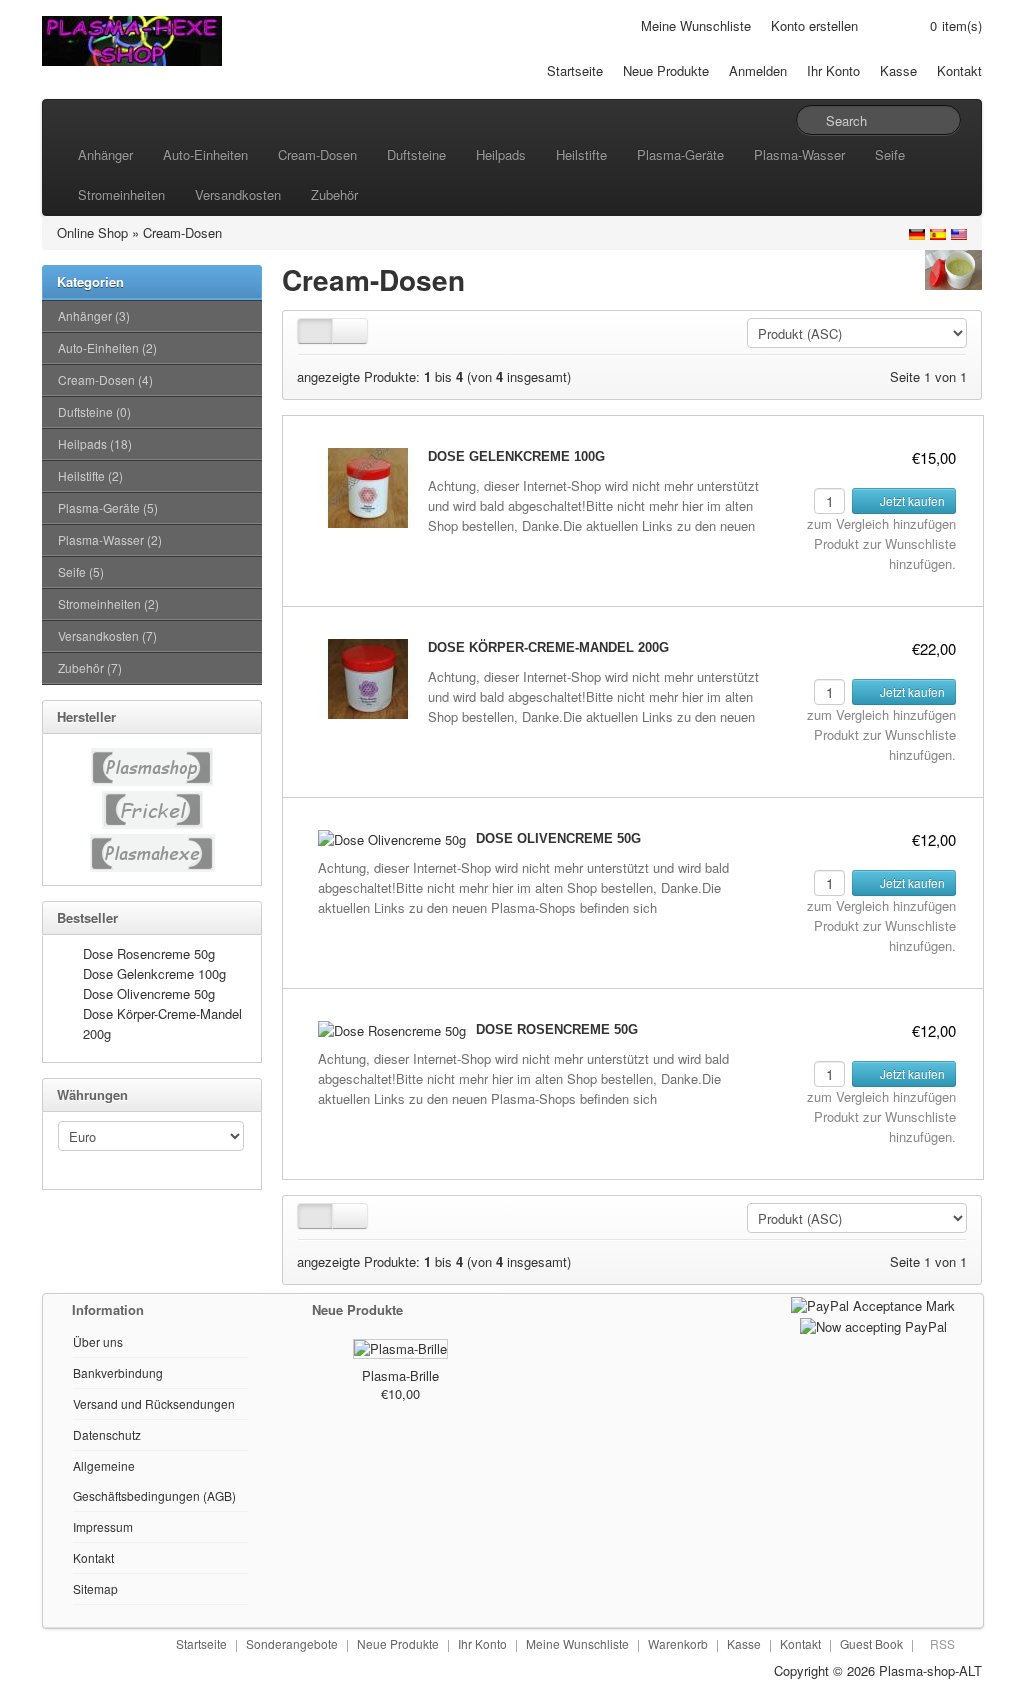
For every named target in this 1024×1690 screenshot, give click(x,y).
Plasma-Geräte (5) (108, 507)
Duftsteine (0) (94, 411)
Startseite (575, 70)
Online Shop (92, 232)
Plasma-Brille (400, 1375)
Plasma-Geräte (680, 154)
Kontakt (959, 70)
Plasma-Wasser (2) (110, 539)
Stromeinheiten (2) (108, 603)
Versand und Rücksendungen (154, 1403)
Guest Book (871, 1643)
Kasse (898, 70)
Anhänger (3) (94, 315)
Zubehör (334, 194)
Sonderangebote (292, 1643)
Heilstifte (581, 154)
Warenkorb (678, 1643)
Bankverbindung (118, 1372)
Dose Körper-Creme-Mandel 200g (548, 647)
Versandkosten (238, 194)
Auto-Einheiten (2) (107, 347)
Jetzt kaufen (911, 500)
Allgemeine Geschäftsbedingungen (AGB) (154, 1480)
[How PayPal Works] (873, 1303)
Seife (890, 154)
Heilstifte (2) (90, 475)
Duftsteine (416, 154)
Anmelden (758, 70)
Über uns (98, 1341)
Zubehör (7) (90, 667)
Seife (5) (81, 571)
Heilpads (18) (95, 443)
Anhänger (105, 154)
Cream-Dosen (317, 154)
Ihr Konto (833, 70)
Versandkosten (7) (107, 635)
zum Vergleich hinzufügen (881, 523)
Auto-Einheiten (205, 154)
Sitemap (95, 1588)
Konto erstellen (814, 25)
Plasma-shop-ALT (930, 1670)
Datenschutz (107, 1434)
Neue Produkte (666, 70)
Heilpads (501, 154)
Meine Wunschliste (696, 25)
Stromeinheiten (121, 194)
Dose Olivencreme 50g (149, 993)
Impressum (103, 1526)
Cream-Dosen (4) (105, 379)
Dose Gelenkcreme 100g (154, 973)
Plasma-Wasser (799, 154)
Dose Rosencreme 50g (149, 953)
